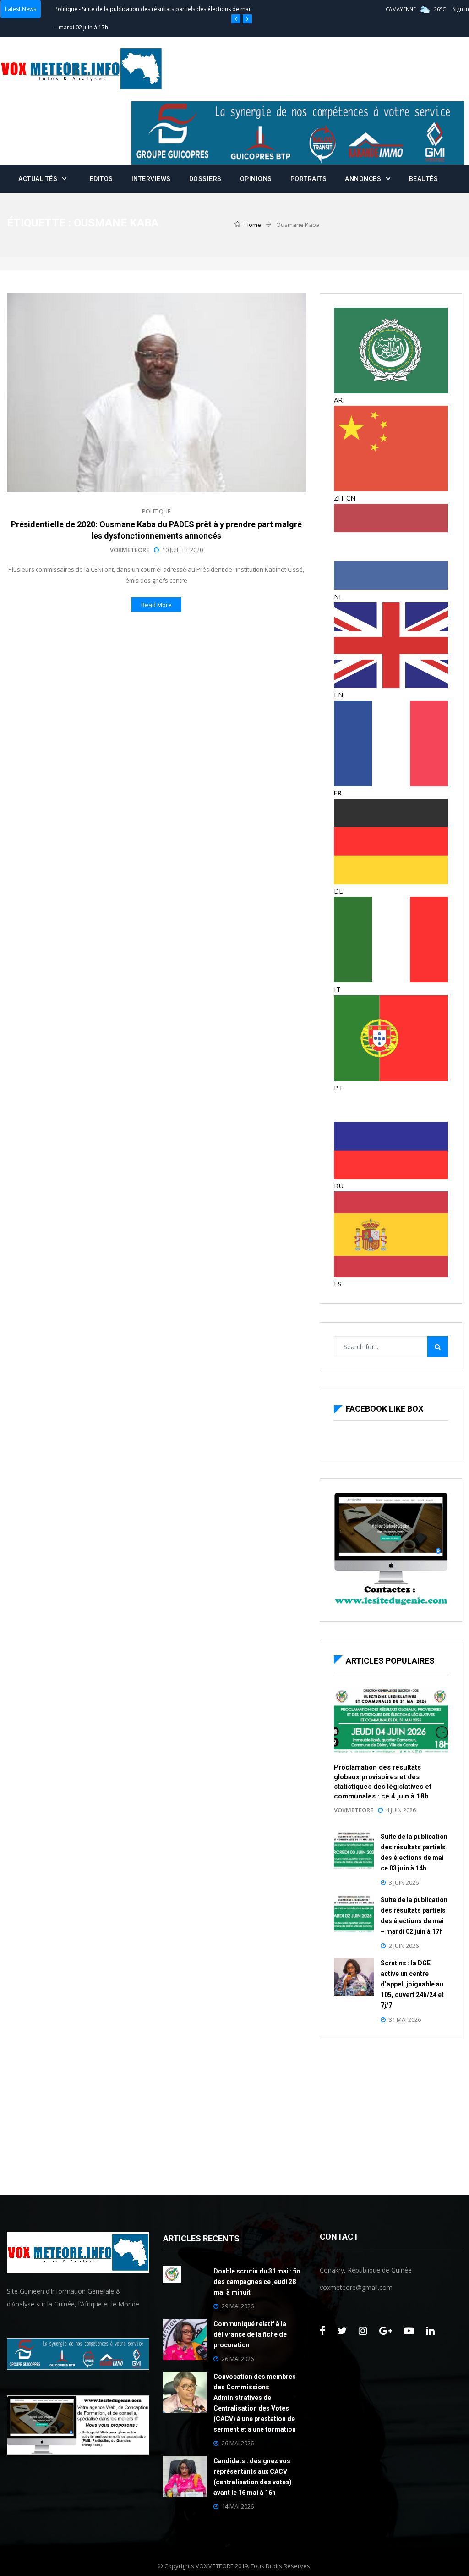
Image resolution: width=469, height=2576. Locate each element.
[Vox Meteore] (81, 69)
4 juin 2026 (401, 1810)
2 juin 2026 (404, 1946)
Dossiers (205, 179)
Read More (156, 605)
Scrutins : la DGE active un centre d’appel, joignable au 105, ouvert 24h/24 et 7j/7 (412, 1984)
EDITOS (101, 179)
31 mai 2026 (405, 2019)
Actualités (38, 179)
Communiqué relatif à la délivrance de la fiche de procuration (250, 2334)
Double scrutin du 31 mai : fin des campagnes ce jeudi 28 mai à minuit (257, 2282)
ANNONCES (363, 179)
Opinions (256, 179)
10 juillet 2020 (183, 550)
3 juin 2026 (404, 1882)
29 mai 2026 (238, 2306)
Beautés (424, 179)
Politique (66, 9)
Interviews (151, 179)
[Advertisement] (391, 2115)
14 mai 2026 (238, 2506)
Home (252, 225)
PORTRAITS (309, 179)
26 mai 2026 (238, 2359)
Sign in (461, 9)
